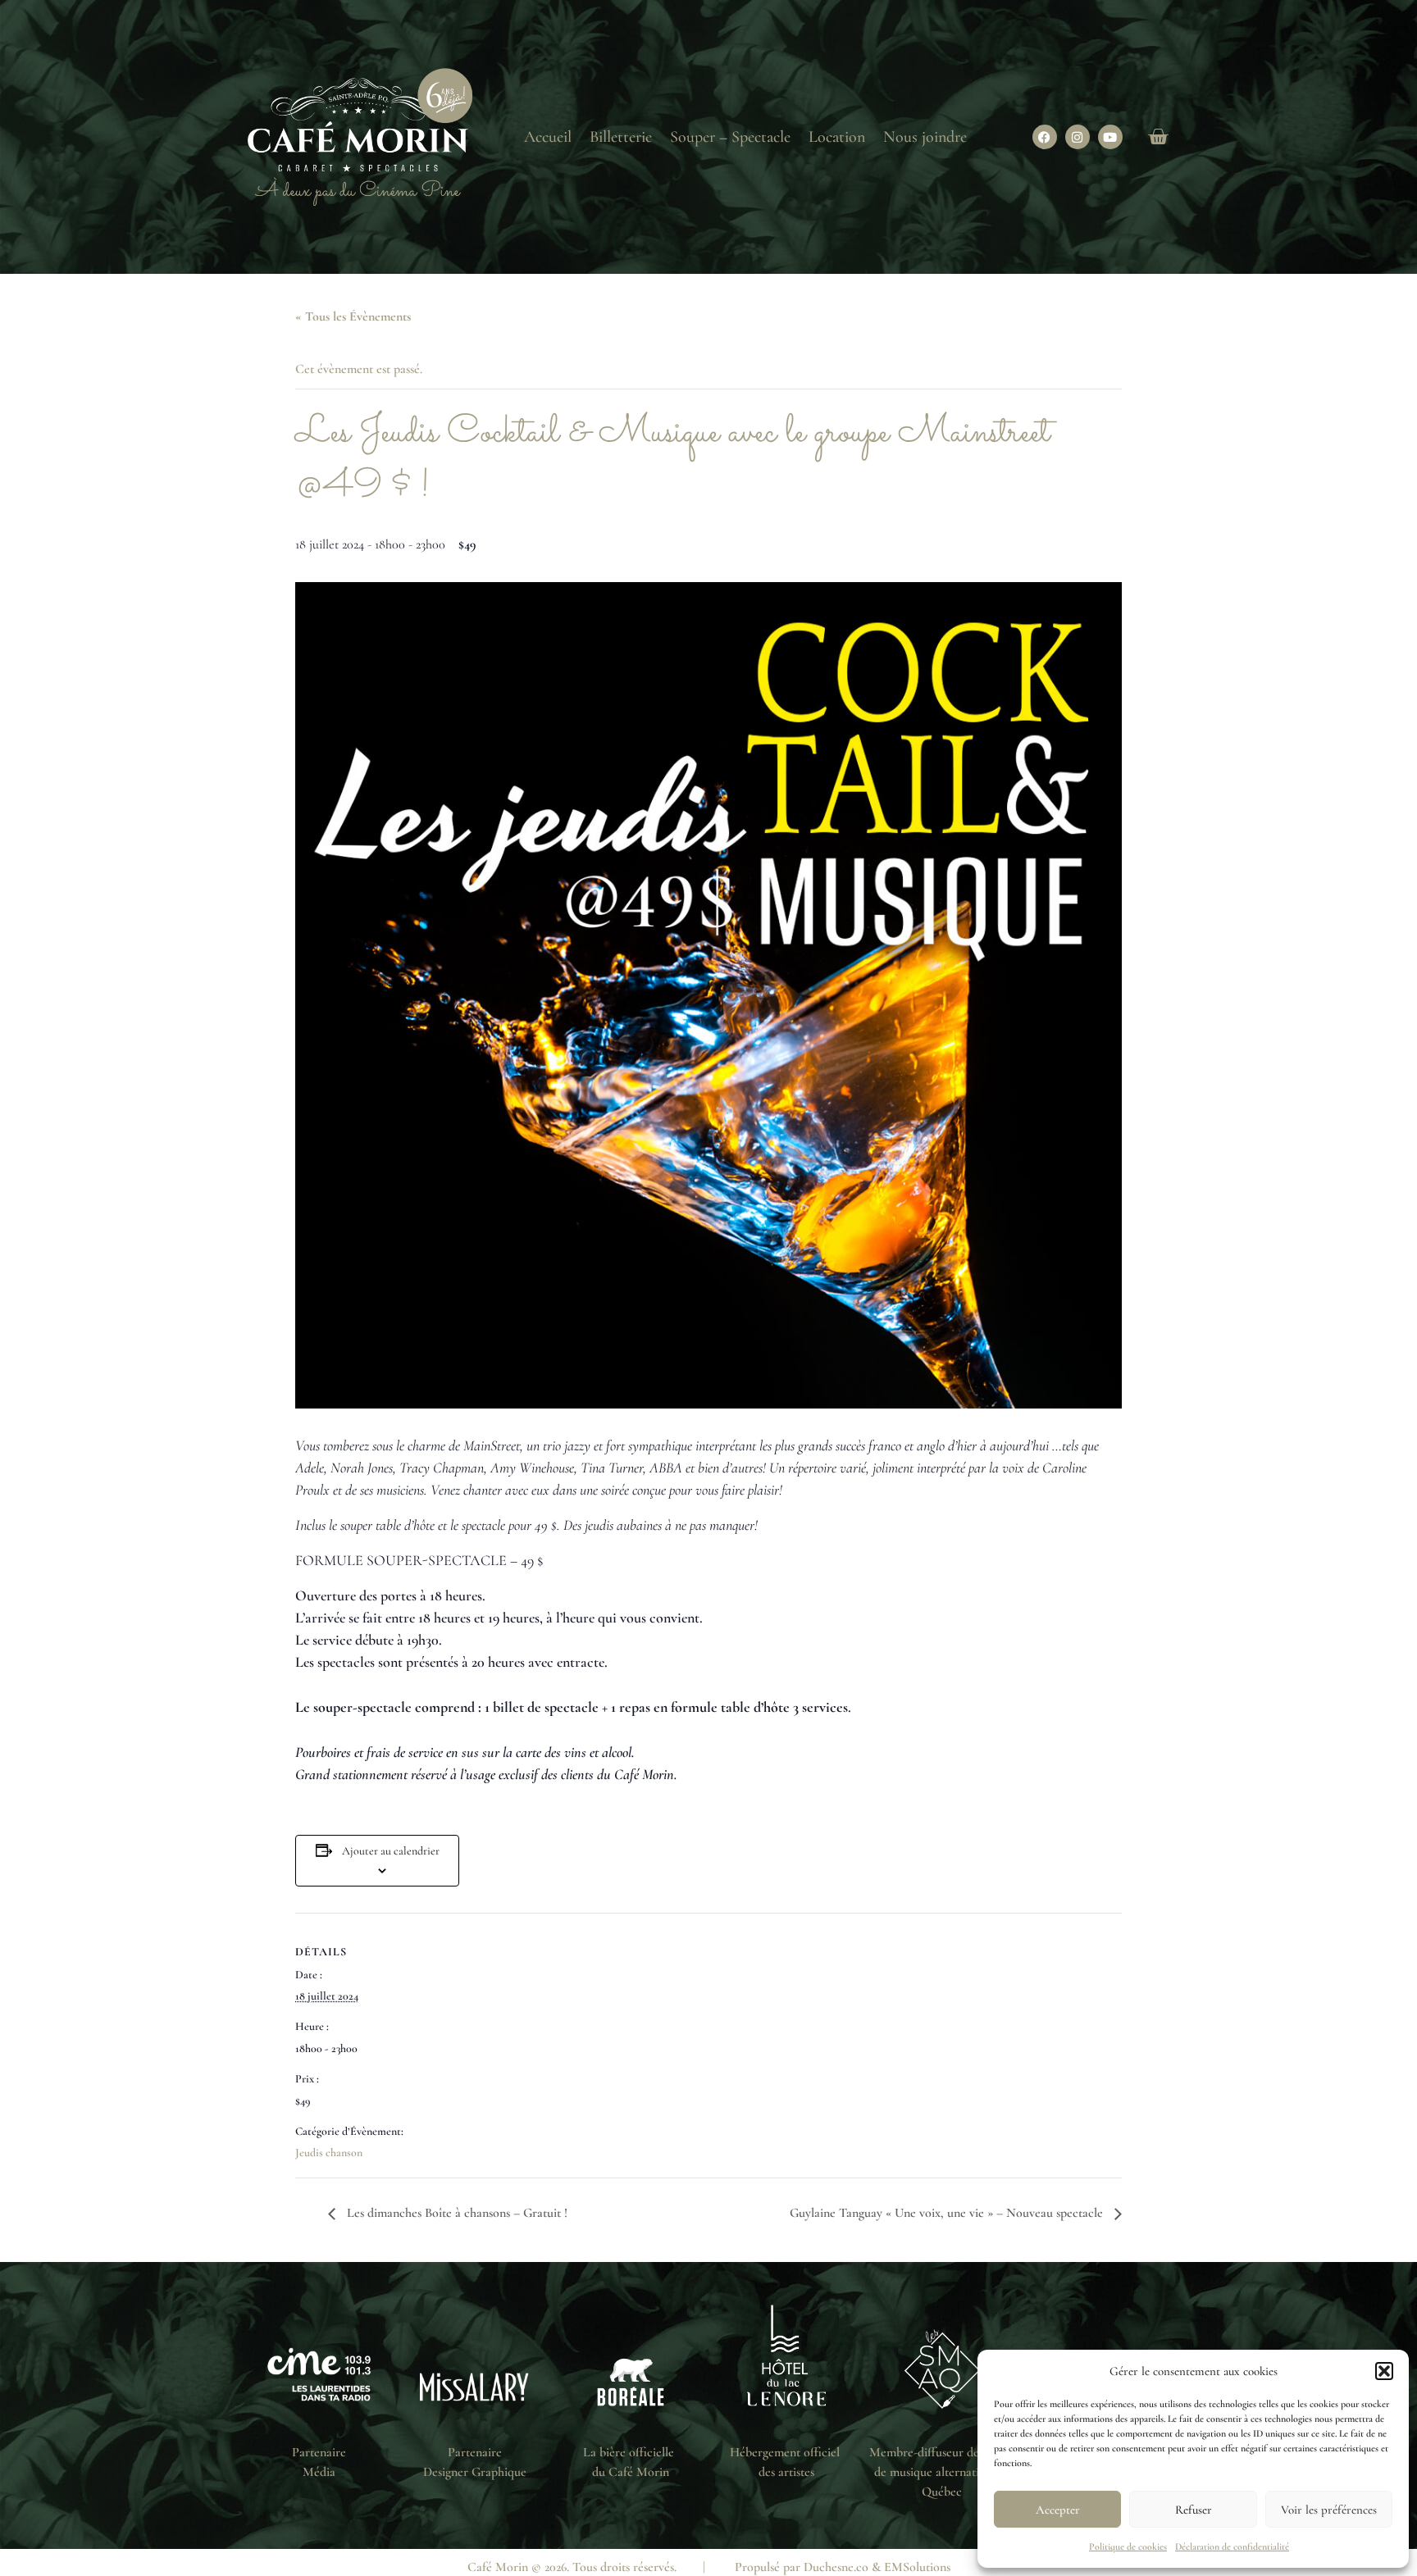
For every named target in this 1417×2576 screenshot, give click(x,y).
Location (837, 137)
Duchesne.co (836, 2567)
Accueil (548, 137)
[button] (1384, 2371)
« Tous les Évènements (353, 316)
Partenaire (319, 2452)
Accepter (1058, 2510)
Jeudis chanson (329, 2153)
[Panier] (1158, 137)
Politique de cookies (1128, 2546)
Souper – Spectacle (730, 137)
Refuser (1194, 2510)
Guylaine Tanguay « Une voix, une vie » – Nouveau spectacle (948, 2213)
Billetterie (621, 137)
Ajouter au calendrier (391, 1851)
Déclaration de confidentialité (1232, 2546)
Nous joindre (925, 137)
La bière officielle (630, 2452)
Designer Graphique (475, 2472)
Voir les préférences (1329, 2510)
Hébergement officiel (786, 2452)
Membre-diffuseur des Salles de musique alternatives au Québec (942, 2472)
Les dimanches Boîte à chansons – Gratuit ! (456, 2213)
